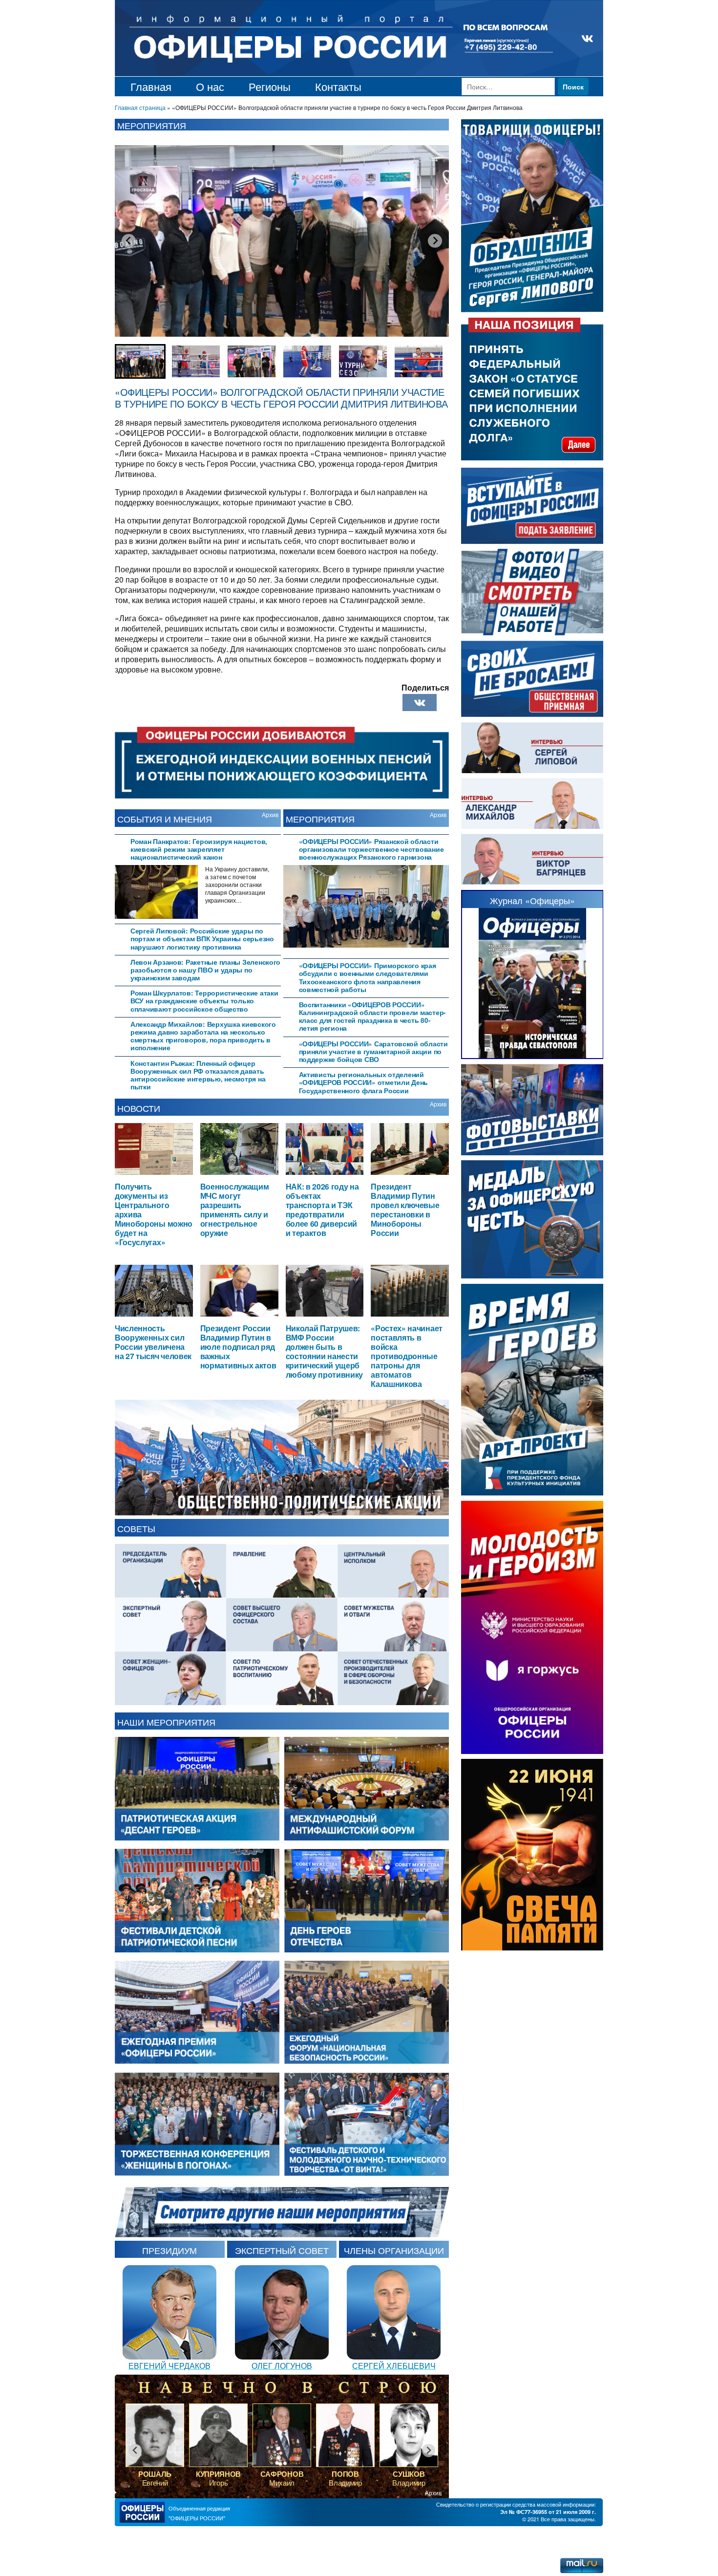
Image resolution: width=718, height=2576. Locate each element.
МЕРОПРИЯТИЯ (320, 819)
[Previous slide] (128, 240)
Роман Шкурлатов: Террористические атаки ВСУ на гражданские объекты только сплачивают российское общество (204, 1001)
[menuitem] (140, 361)
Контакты (338, 86)
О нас (210, 86)
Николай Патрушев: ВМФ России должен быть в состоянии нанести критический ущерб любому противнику (325, 1351)
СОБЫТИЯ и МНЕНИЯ (165, 819)
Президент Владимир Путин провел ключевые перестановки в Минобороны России (405, 1209)
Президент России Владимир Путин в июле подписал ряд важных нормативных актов (238, 1347)
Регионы (270, 86)
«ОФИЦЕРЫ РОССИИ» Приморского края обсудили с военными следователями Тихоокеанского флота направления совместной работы (368, 977)
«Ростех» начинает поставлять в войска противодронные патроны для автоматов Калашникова (407, 1356)
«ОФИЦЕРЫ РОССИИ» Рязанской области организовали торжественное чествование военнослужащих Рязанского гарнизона (371, 849)
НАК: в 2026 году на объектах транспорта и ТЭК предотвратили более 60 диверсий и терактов (322, 1209)
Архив (270, 814)
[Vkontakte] (420, 703)
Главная (151, 86)
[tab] (198, 848)
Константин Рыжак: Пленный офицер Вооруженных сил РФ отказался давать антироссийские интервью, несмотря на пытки (198, 1075)
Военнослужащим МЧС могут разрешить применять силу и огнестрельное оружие (235, 1209)
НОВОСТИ (139, 1108)
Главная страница (140, 107)
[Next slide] (435, 240)
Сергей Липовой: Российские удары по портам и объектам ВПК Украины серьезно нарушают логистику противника (202, 939)
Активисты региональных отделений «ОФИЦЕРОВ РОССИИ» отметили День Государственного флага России (364, 1082)
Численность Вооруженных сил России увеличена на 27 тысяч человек (153, 1342)
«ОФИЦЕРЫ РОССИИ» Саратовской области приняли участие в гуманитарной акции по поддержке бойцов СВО (373, 1051)
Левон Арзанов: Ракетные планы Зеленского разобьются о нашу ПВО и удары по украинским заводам (205, 970)
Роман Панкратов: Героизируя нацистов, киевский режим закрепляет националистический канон (199, 849)
